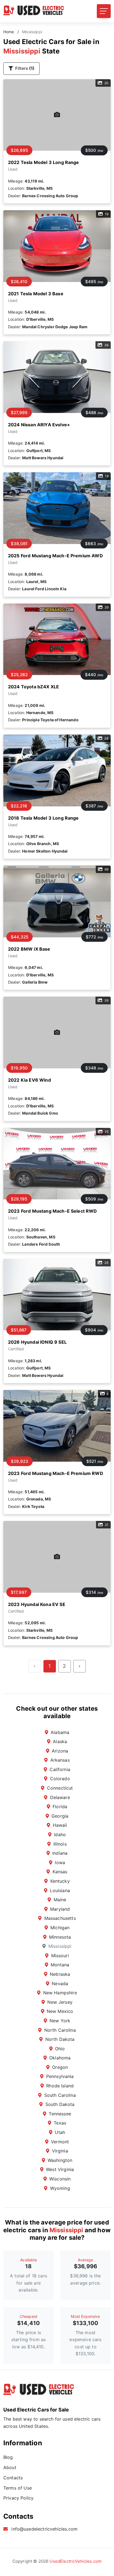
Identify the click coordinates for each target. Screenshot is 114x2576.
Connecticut (60, 1788)
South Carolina (60, 2095)
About (10, 2467)
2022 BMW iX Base (29, 949)
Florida (60, 1807)
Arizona (60, 1751)
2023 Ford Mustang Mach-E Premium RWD (56, 1473)
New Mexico (60, 2011)
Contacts (13, 2478)
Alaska (60, 1741)
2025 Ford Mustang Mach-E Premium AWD (55, 556)
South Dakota (60, 2104)
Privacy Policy (18, 2498)
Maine (60, 1900)
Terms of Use (18, 2488)
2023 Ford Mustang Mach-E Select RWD (53, 1211)
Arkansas (60, 1760)
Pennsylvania (60, 2076)
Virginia (60, 2151)
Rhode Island (60, 2086)
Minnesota (60, 1937)
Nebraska (60, 1974)
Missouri (60, 1956)
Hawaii (60, 1825)
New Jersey (60, 2002)
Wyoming (60, 2188)
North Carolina (60, 2030)
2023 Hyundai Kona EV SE (37, 1604)
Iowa (60, 1862)
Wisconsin (60, 2179)
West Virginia (60, 2169)
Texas (60, 2123)
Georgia (60, 1816)
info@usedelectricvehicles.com (44, 2529)
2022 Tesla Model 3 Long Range (44, 162)
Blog (8, 2457)
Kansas (60, 1872)
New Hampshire (60, 1993)
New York (60, 2021)
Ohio (60, 2049)
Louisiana (60, 1890)
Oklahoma (60, 2058)
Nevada (60, 1984)
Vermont (60, 2142)
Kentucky (60, 1881)
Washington (60, 2160)
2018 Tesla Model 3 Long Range (43, 818)
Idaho (60, 1834)
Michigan (60, 1928)
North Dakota (60, 2039)
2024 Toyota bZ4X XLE (33, 687)
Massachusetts (60, 1918)
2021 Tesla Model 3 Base (36, 294)
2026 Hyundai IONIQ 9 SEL (37, 1342)
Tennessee (60, 2114)
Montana (60, 1965)
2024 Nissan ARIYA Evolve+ (39, 425)
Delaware (60, 1797)
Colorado (60, 1779)
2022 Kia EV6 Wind (29, 1080)
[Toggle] (104, 11)
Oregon (60, 2067)
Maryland (60, 1909)
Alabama (60, 1732)
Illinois (60, 1844)
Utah (60, 2132)
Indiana (60, 1853)
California (60, 1769)
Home (9, 32)
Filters (25, 68)
